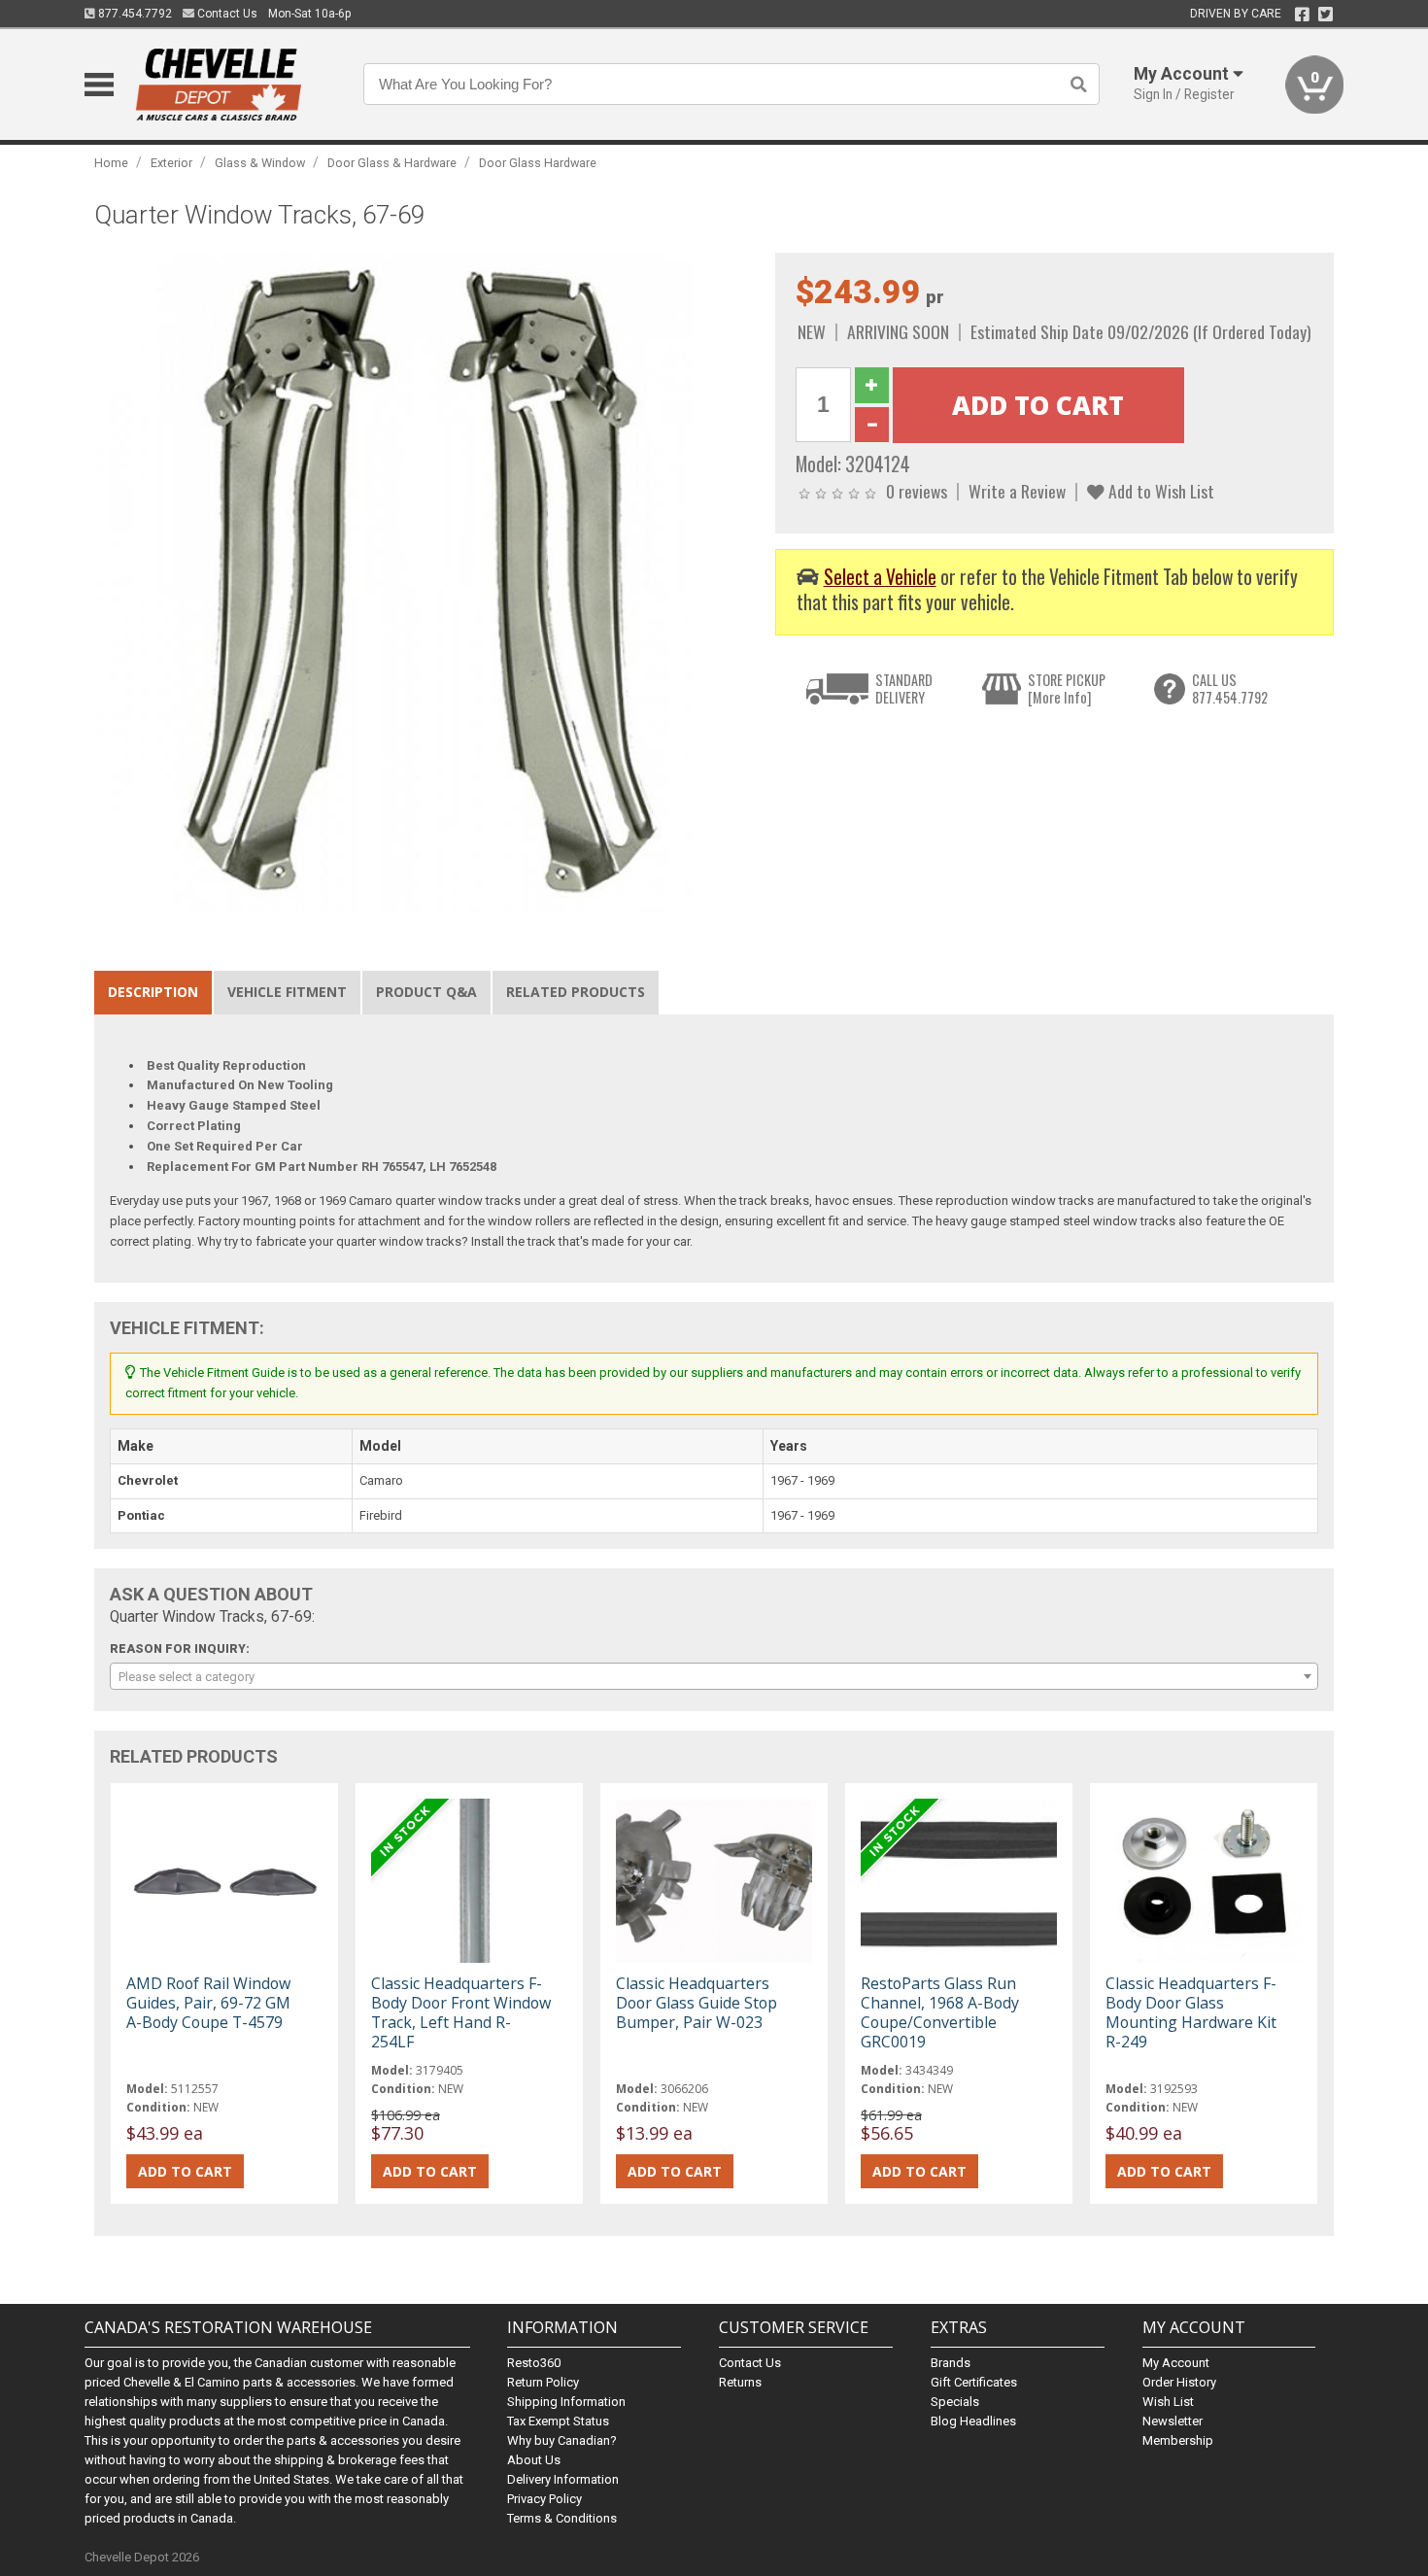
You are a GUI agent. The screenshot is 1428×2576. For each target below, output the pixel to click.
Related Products (576, 992)
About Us (534, 2460)
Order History (1179, 2382)
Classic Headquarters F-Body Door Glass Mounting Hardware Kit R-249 (1191, 2013)
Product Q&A (426, 992)
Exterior (171, 163)
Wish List (1168, 2402)
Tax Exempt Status (558, 2421)
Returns (740, 2382)
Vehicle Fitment (287, 992)
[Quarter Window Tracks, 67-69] (425, 583)
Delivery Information (563, 2479)
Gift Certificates (974, 2382)
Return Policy (543, 2382)
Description (153, 992)
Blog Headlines (973, 2421)
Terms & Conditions (562, 2518)
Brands (951, 2363)
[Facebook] (1302, 15)
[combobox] (714, 1676)
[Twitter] (1326, 15)
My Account (1176, 2363)
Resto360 (534, 2363)
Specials (955, 2402)
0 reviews (917, 491)
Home (111, 163)
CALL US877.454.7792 (1230, 688)
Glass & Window (260, 163)
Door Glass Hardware (538, 163)
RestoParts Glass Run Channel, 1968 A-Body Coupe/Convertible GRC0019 (940, 2013)
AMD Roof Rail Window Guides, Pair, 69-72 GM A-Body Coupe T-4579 (208, 2003)
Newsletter (1173, 2421)
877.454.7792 (134, 14)
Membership (1178, 2440)
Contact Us (226, 14)
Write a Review (1017, 491)
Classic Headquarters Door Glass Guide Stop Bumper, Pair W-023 (697, 2003)
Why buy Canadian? (562, 2440)
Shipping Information (566, 2402)
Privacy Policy (544, 2499)
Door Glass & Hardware (392, 163)
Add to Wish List (1159, 491)
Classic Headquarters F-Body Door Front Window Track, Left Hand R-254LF (461, 2013)
